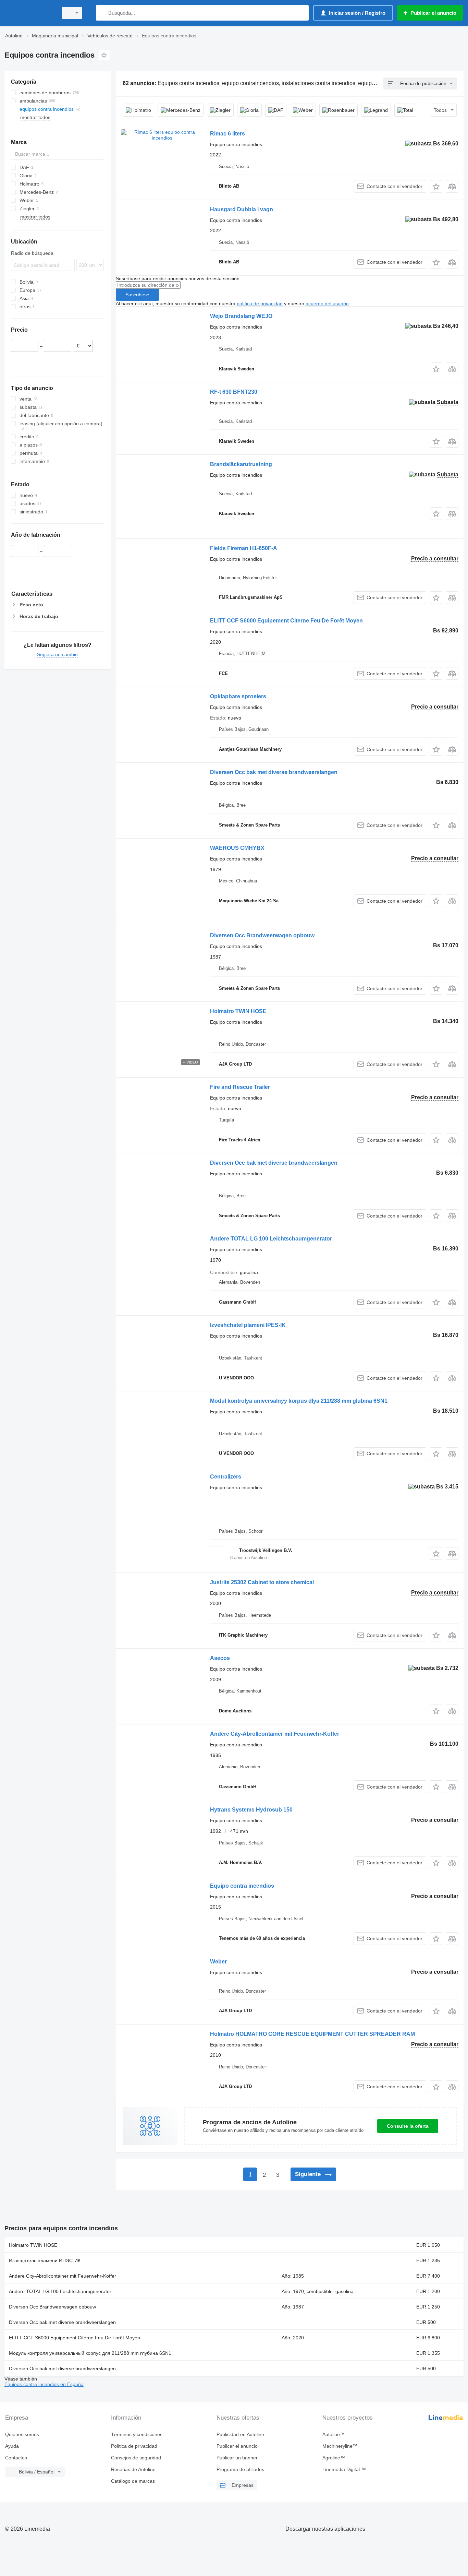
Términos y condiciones (137, 2434)
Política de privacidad (134, 2446)
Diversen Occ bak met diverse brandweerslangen (274, 772)
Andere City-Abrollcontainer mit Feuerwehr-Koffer (275, 1734)
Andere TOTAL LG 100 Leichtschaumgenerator (271, 1239)
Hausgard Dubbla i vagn (242, 209)
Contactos (16, 2458)
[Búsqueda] (103, 13)
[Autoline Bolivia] (29, 13)
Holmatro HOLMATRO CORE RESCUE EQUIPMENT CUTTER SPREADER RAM (312, 2034)
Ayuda (12, 2446)
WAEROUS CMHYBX (237, 848)
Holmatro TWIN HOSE (238, 1011)
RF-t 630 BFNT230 (234, 392)
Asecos (220, 1658)
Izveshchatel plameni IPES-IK (248, 1325)
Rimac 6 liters (227, 134)
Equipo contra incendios (242, 1886)
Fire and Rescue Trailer (240, 1087)
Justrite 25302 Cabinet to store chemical (262, 1582)
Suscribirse (137, 295)
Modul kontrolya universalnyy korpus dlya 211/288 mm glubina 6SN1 (299, 1401)
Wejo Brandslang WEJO (241, 316)
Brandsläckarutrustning (241, 464)
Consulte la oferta (408, 2126)
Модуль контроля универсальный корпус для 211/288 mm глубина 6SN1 (90, 2353)
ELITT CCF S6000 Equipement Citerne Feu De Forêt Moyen (286, 621)
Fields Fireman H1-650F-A (244, 548)
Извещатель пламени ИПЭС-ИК (45, 2260)
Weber (218, 1962)
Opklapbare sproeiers (238, 696)
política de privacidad (260, 304)
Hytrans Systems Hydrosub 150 (251, 1810)
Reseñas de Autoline (133, 2469)
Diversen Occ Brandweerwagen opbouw (262, 935)
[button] (436, 186)
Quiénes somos (22, 2434)
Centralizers (226, 1477)
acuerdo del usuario (327, 304)
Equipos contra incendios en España (44, 2384)
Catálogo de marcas (133, 2481)
